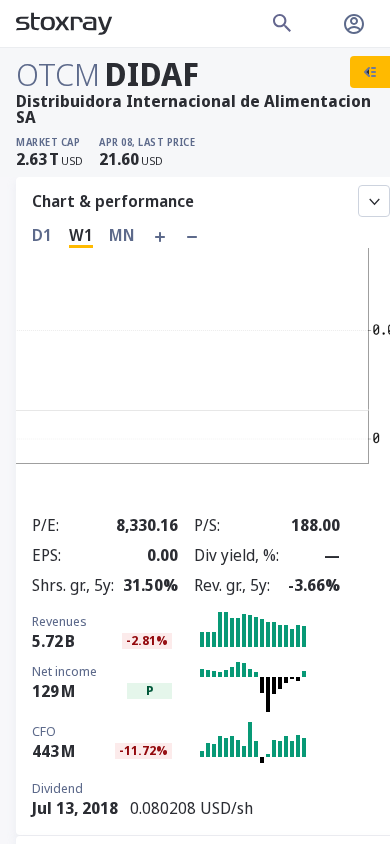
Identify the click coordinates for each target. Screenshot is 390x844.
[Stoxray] (64, 24)
